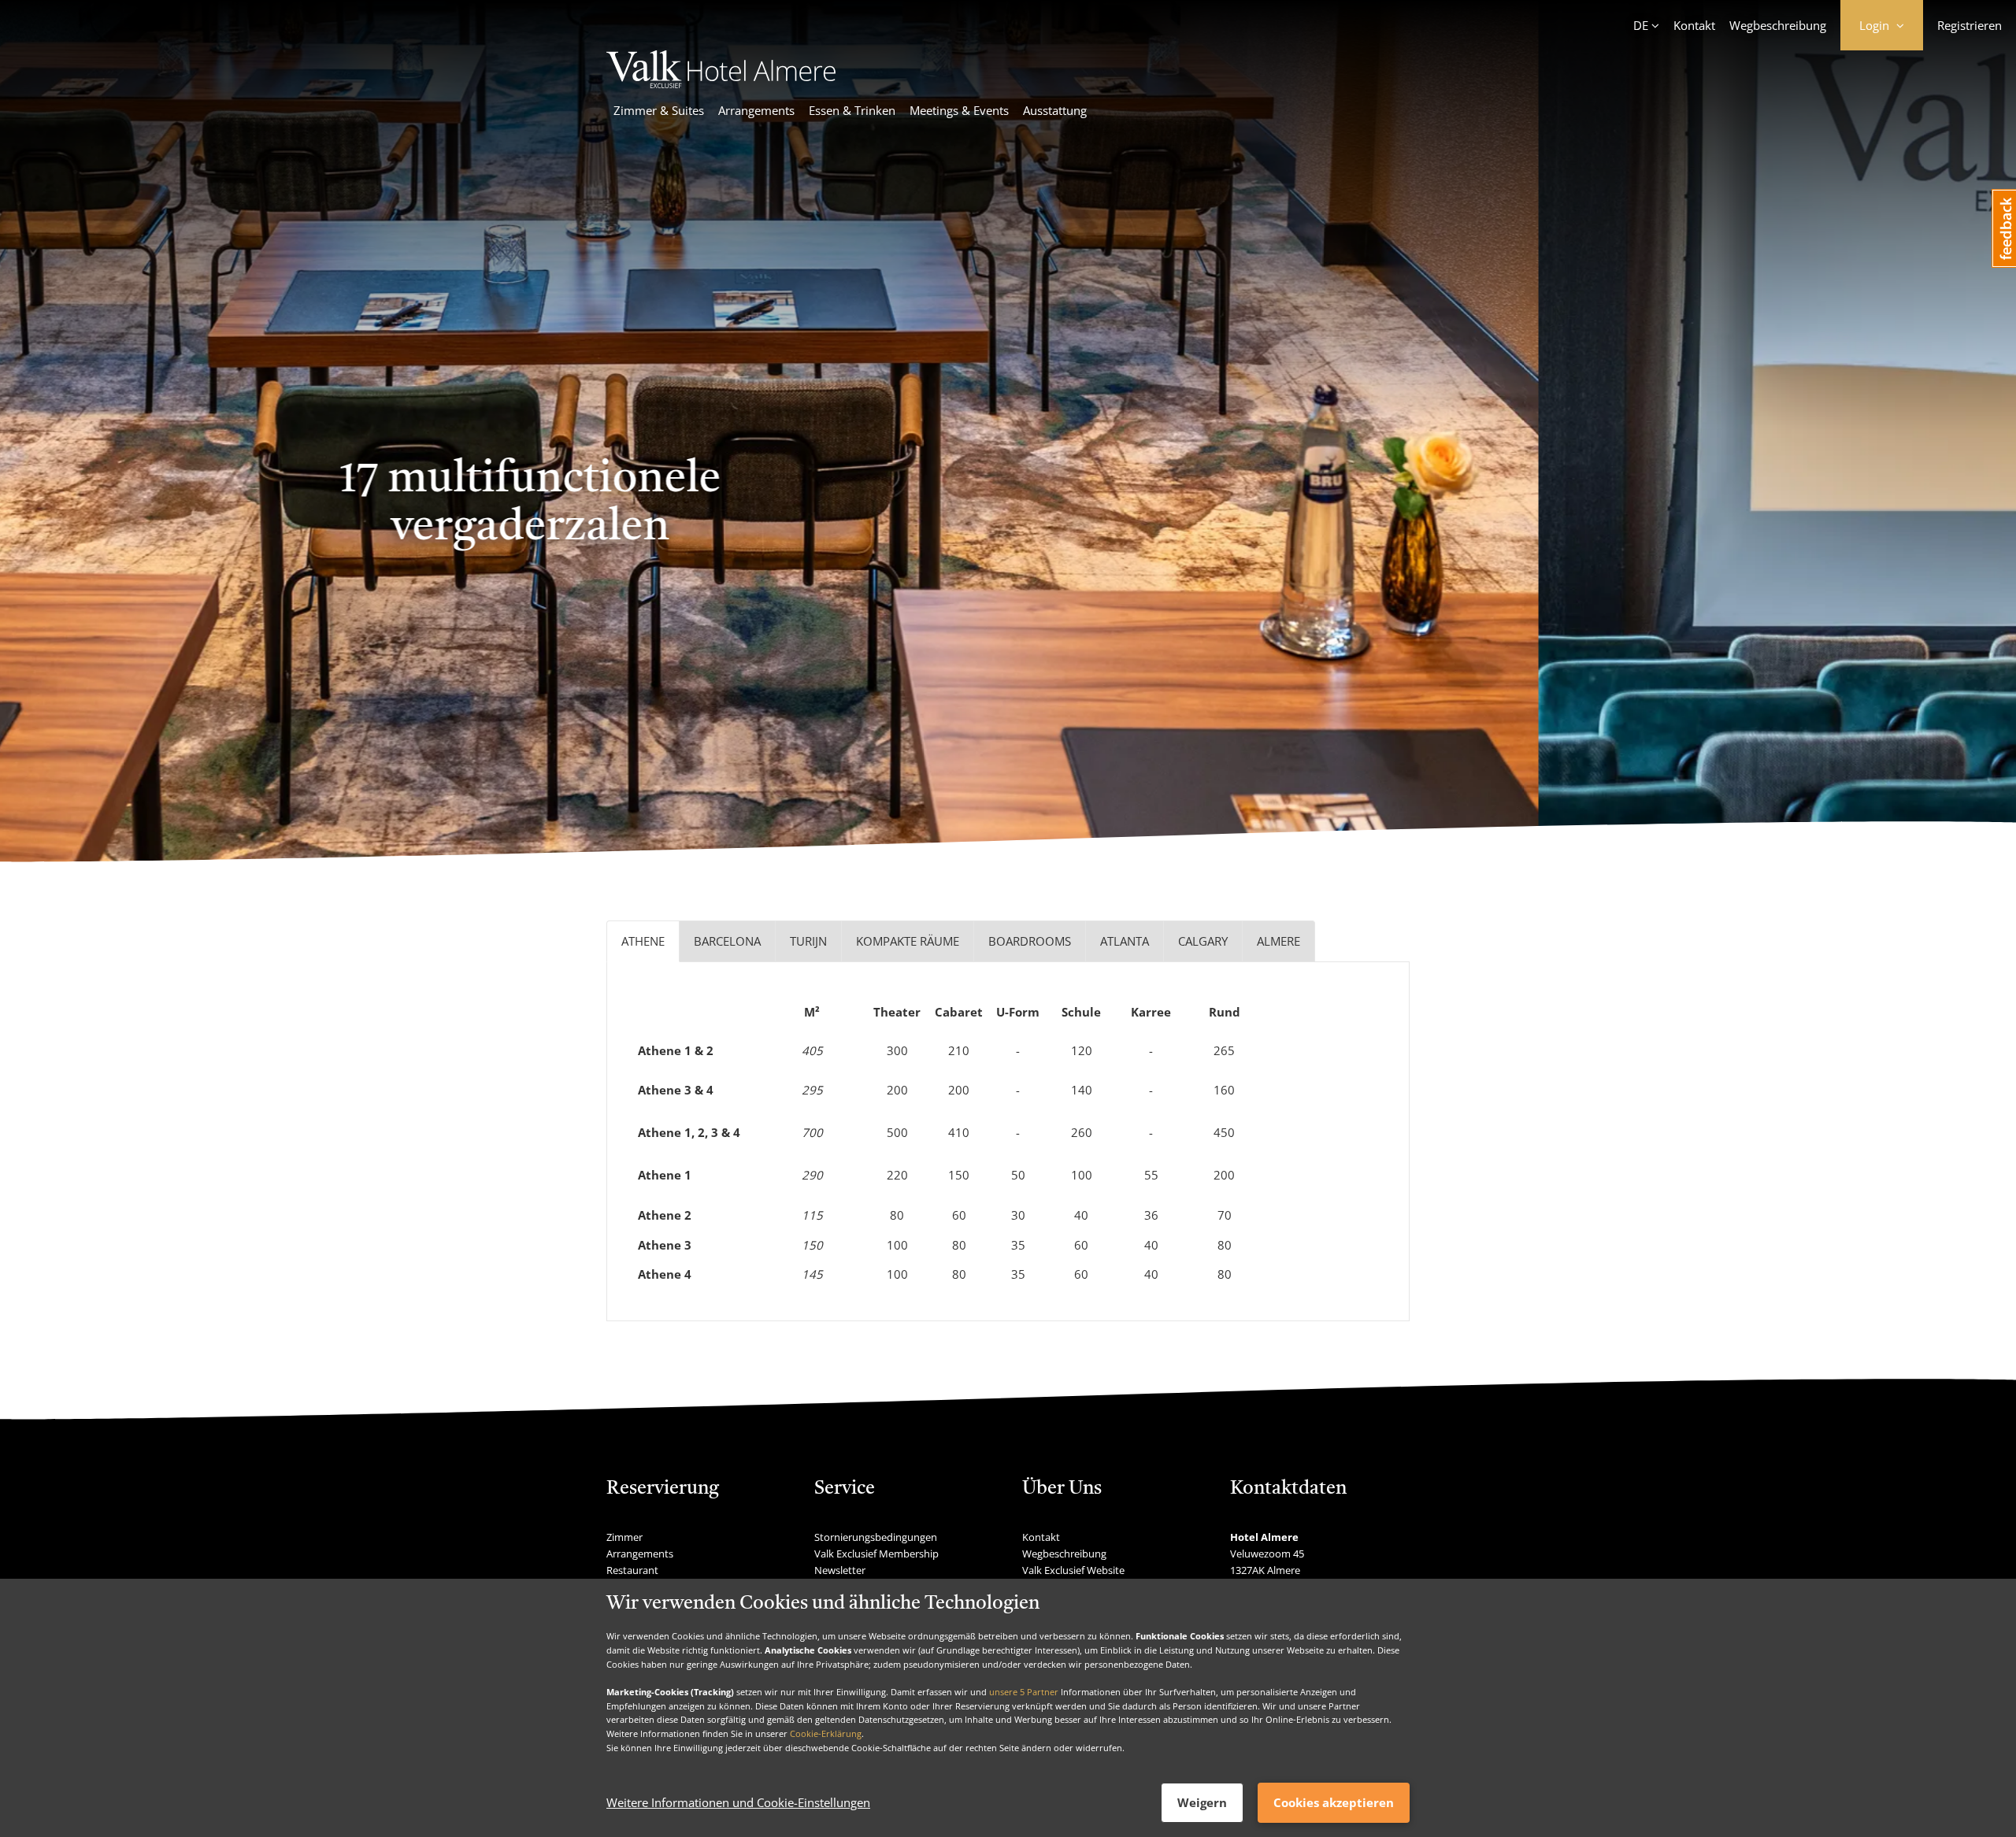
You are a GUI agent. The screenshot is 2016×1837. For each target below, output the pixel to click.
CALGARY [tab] (1203, 941)
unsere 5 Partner (1024, 1692)
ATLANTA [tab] (1125, 941)
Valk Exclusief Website (1073, 1570)
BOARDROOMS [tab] (1030, 941)
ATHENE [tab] (643, 941)
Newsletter (840, 1570)
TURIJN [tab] (808, 941)
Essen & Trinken (852, 110)
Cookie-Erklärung (826, 1733)
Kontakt (1694, 25)
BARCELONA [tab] (727, 941)
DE (1641, 25)
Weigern (1202, 1802)
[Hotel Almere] (721, 83)
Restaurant (632, 1570)
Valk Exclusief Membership (876, 1554)
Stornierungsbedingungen (876, 1537)
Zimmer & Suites (659, 110)
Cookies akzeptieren (1334, 1802)
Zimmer (624, 1537)
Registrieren (1970, 25)
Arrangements (756, 110)
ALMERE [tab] (1279, 941)
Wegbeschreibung (1778, 25)
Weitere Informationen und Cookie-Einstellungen (738, 1803)
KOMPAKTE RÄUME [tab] (908, 941)
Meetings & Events (959, 110)
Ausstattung (1055, 110)
